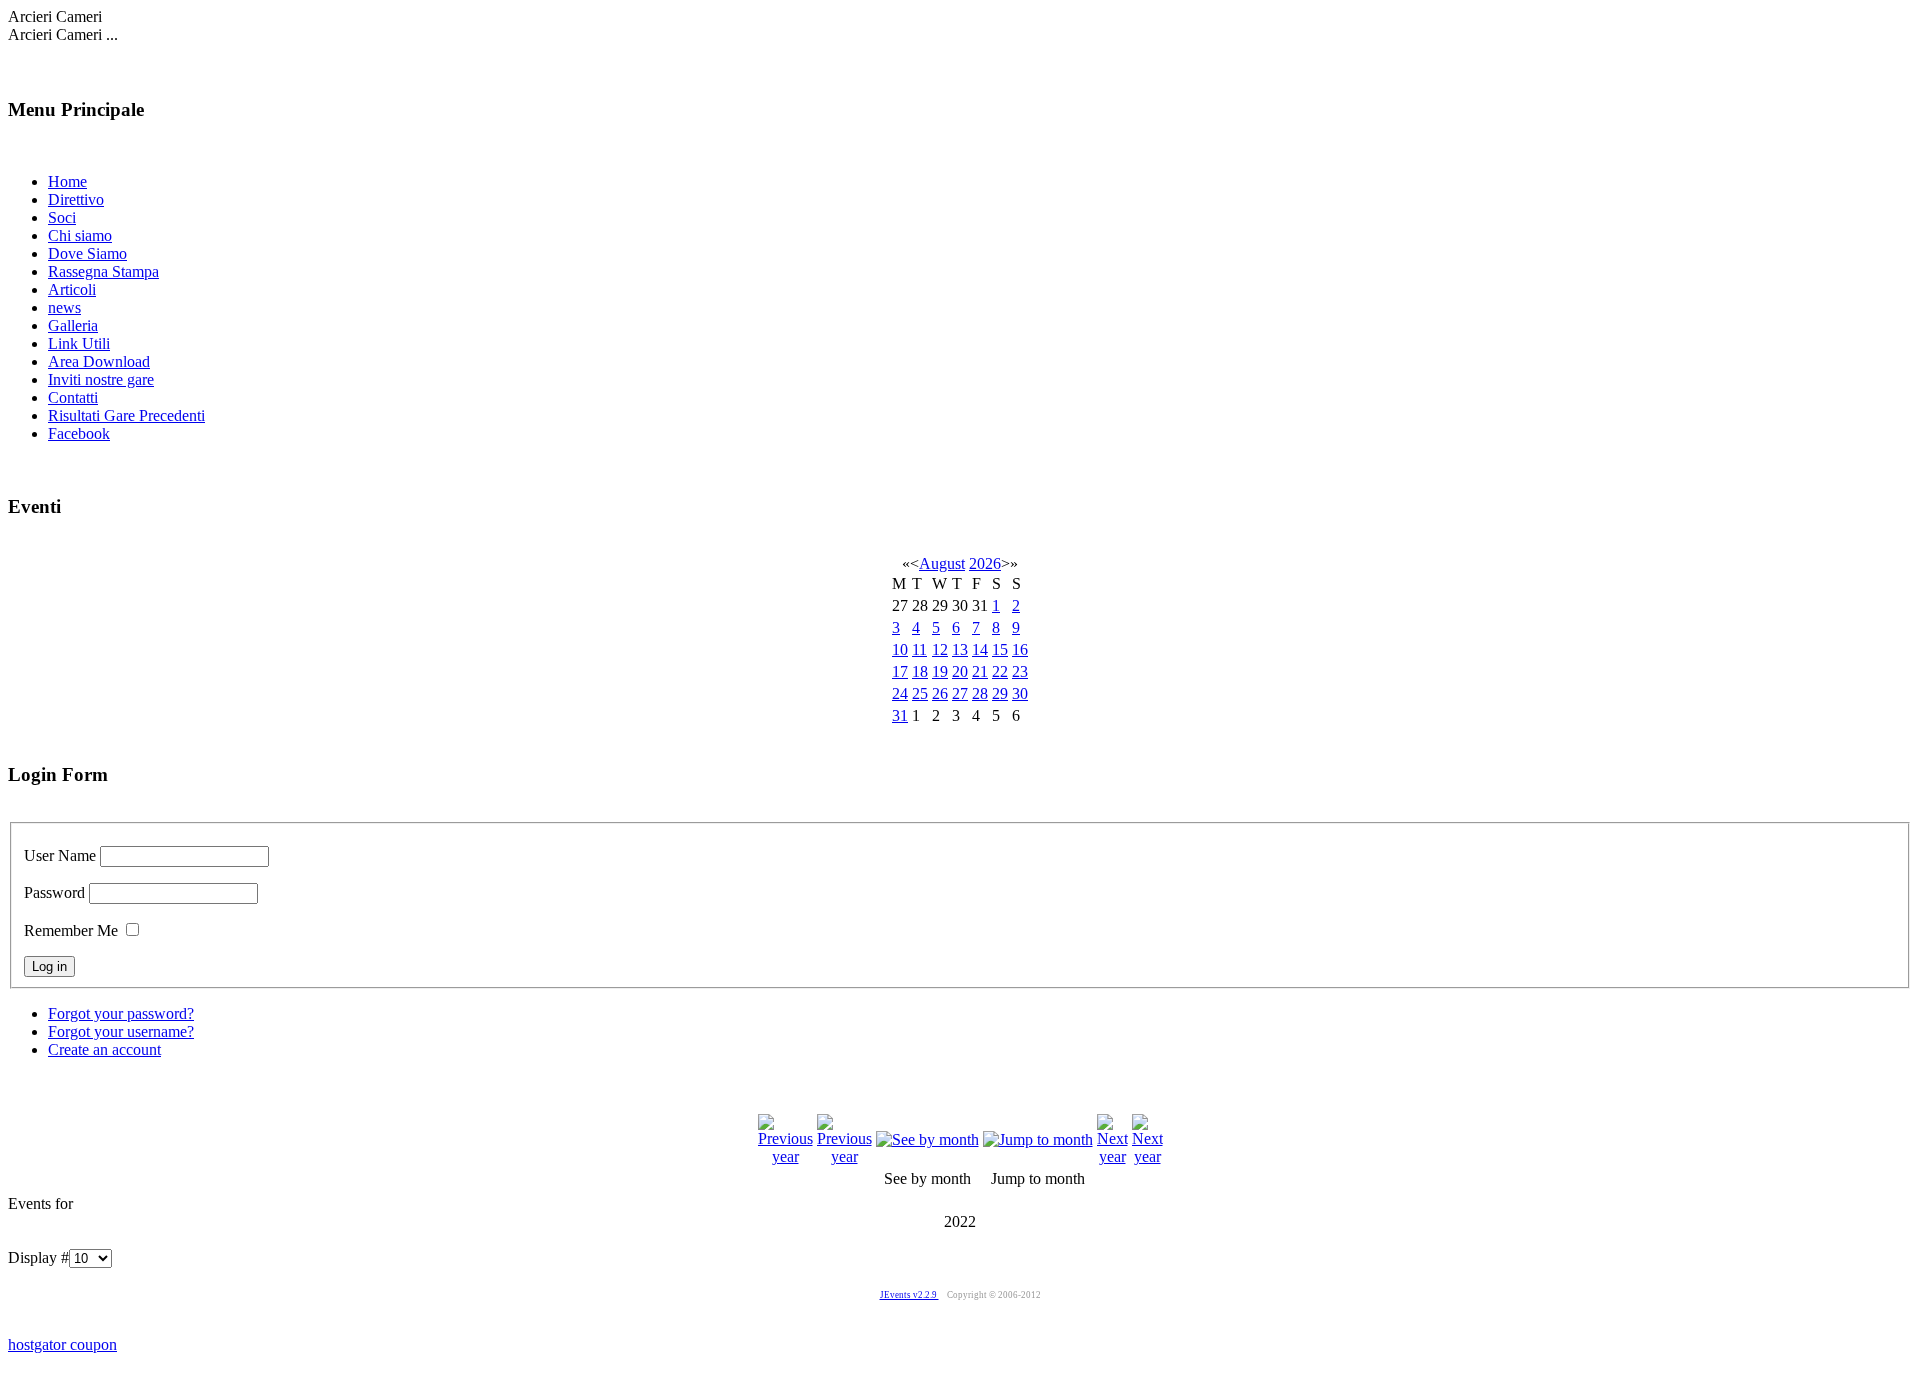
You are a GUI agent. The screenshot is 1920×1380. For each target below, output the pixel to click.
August (942, 563)
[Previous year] (785, 1156)
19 (940, 671)
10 (900, 649)
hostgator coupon (62, 1344)
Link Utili (79, 343)
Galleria (73, 325)
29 (1000, 693)
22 (1000, 671)
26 (940, 693)
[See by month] (927, 1139)
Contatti (73, 397)
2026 (985, 563)
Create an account (104, 1049)
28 (980, 693)
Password (54, 892)
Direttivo (76, 199)
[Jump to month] (1038, 1139)
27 (960, 693)
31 (900, 715)
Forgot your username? (121, 1031)
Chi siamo (80, 235)
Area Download (99, 361)
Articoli (72, 289)
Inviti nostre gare (101, 379)
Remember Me (71, 930)
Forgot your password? (121, 1013)
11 (919, 649)
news (64, 307)
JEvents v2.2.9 (909, 1295)
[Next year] (1112, 1156)
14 (980, 649)
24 (900, 693)
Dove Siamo (87, 253)
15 (1000, 649)
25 (920, 693)
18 (920, 671)
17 (900, 671)
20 (960, 671)
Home (67, 181)
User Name (60, 855)
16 (1020, 649)
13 (960, 649)
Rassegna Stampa (103, 271)
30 (1020, 693)
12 (940, 649)
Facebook (79, 433)
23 (1020, 671)
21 (980, 671)
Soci (62, 217)
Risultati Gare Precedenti (126, 415)
